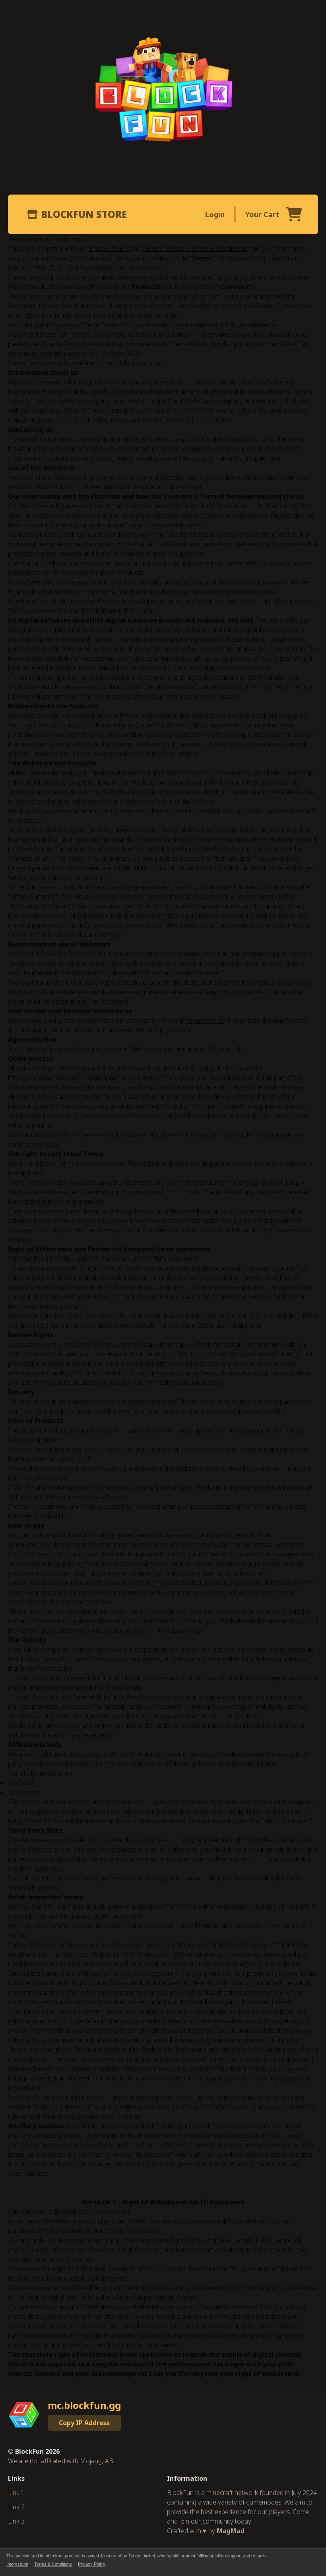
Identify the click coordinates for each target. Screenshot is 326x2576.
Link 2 (16, 2507)
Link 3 (16, 2521)
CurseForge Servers (103, 1878)
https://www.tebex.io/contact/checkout (244, 449)
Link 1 (16, 2493)
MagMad (231, 2531)
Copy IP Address (84, 2423)
